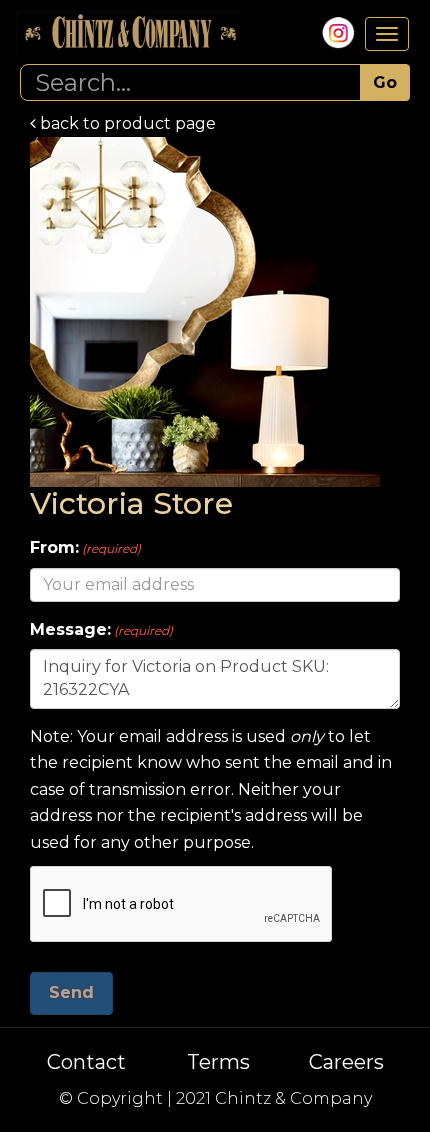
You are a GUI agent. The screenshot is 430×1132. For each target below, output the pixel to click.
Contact (86, 1062)
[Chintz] (129, 33)
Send (71, 992)
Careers (346, 1062)
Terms (218, 1062)
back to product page (126, 123)
